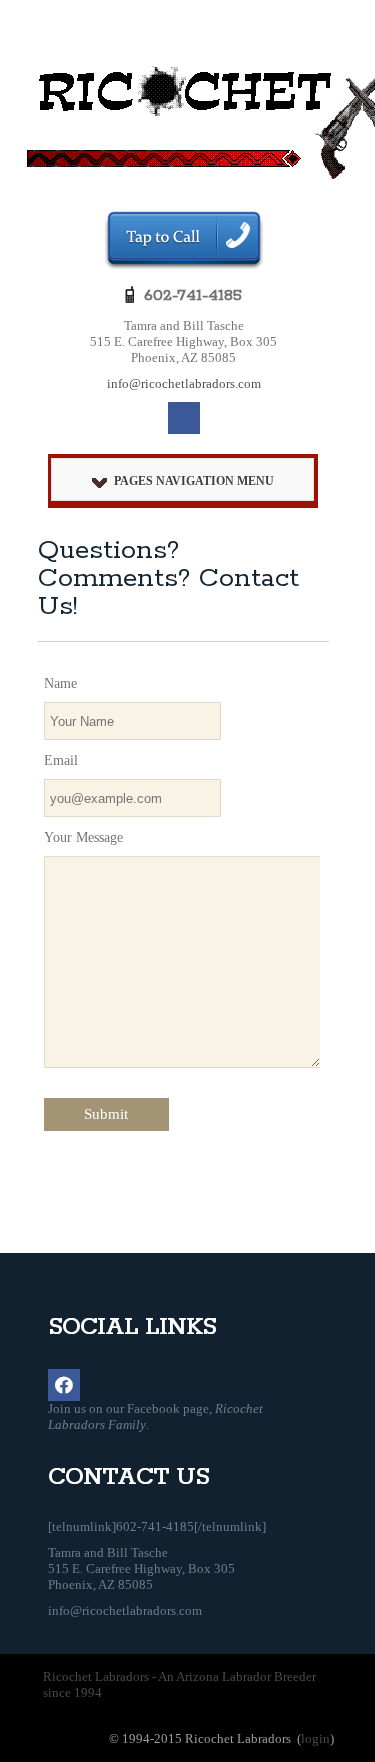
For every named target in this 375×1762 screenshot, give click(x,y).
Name (60, 683)
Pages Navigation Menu (194, 481)
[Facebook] (64, 1385)
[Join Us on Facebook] (184, 418)
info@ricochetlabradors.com (184, 383)
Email (61, 760)
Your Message (83, 837)
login (315, 1738)
